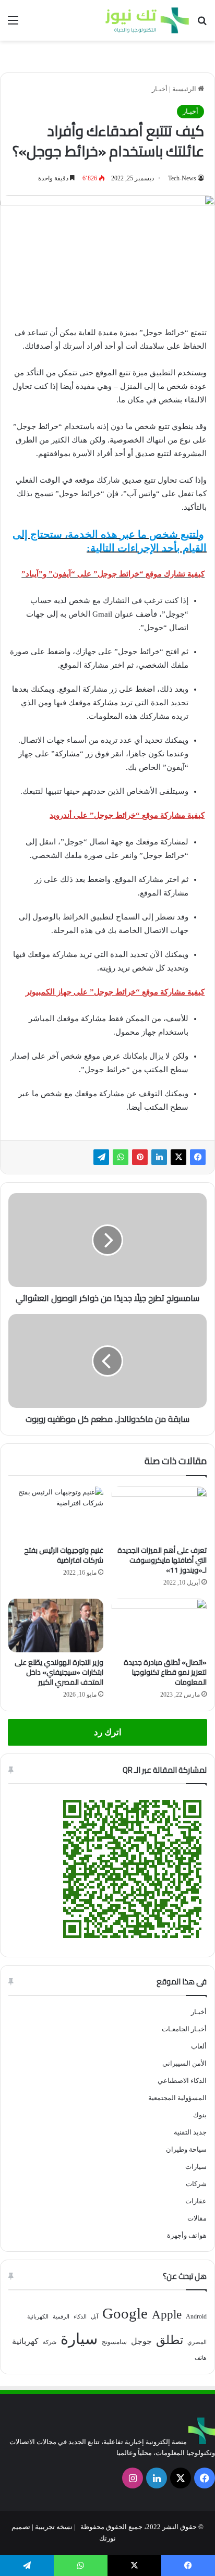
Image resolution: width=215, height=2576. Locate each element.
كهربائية (25, 2341)
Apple (167, 2315)
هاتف (201, 2358)
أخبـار (160, 89)
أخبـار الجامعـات (184, 2029)
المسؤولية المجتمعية (177, 2098)
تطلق (170, 2340)
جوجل (141, 2341)
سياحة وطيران (186, 2149)
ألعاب (199, 2046)
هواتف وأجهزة (187, 2235)
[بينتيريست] (140, 1157)
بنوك (200, 2115)
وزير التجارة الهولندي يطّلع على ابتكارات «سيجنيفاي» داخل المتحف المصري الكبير (59, 1672)
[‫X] (178, 1157)
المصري (197, 2342)
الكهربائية (38, 2317)
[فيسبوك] (198, 1157)
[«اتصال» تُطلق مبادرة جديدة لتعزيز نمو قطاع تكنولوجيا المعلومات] (159, 1626)
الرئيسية (185, 89)
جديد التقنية (190, 2132)
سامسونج (114, 2342)
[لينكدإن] (159, 1157)
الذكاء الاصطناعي (182, 2081)
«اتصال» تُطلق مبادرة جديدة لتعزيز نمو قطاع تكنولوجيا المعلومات (165, 1672)
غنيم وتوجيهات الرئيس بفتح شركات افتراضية (64, 1555)
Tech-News (182, 178)
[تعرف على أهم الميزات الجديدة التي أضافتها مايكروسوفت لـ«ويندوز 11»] (159, 1513)
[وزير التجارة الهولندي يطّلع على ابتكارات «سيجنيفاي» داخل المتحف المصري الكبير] (56, 1626)
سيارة (79, 2339)
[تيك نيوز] (147, 20)
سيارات (196, 2167)
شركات (196, 2184)
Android (196, 2316)
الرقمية (61, 2317)
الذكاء (80, 2317)
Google (125, 2313)
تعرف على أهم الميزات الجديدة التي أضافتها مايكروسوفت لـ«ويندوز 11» (162, 1560)
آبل (94, 2317)
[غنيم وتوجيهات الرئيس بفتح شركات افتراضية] (56, 1513)
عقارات (196, 2201)
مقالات (197, 2218)
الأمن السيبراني (184, 2063)
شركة (50, 2342)
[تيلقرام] (101, 1157)
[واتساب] (121, 1157)
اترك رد (108, 1732)
